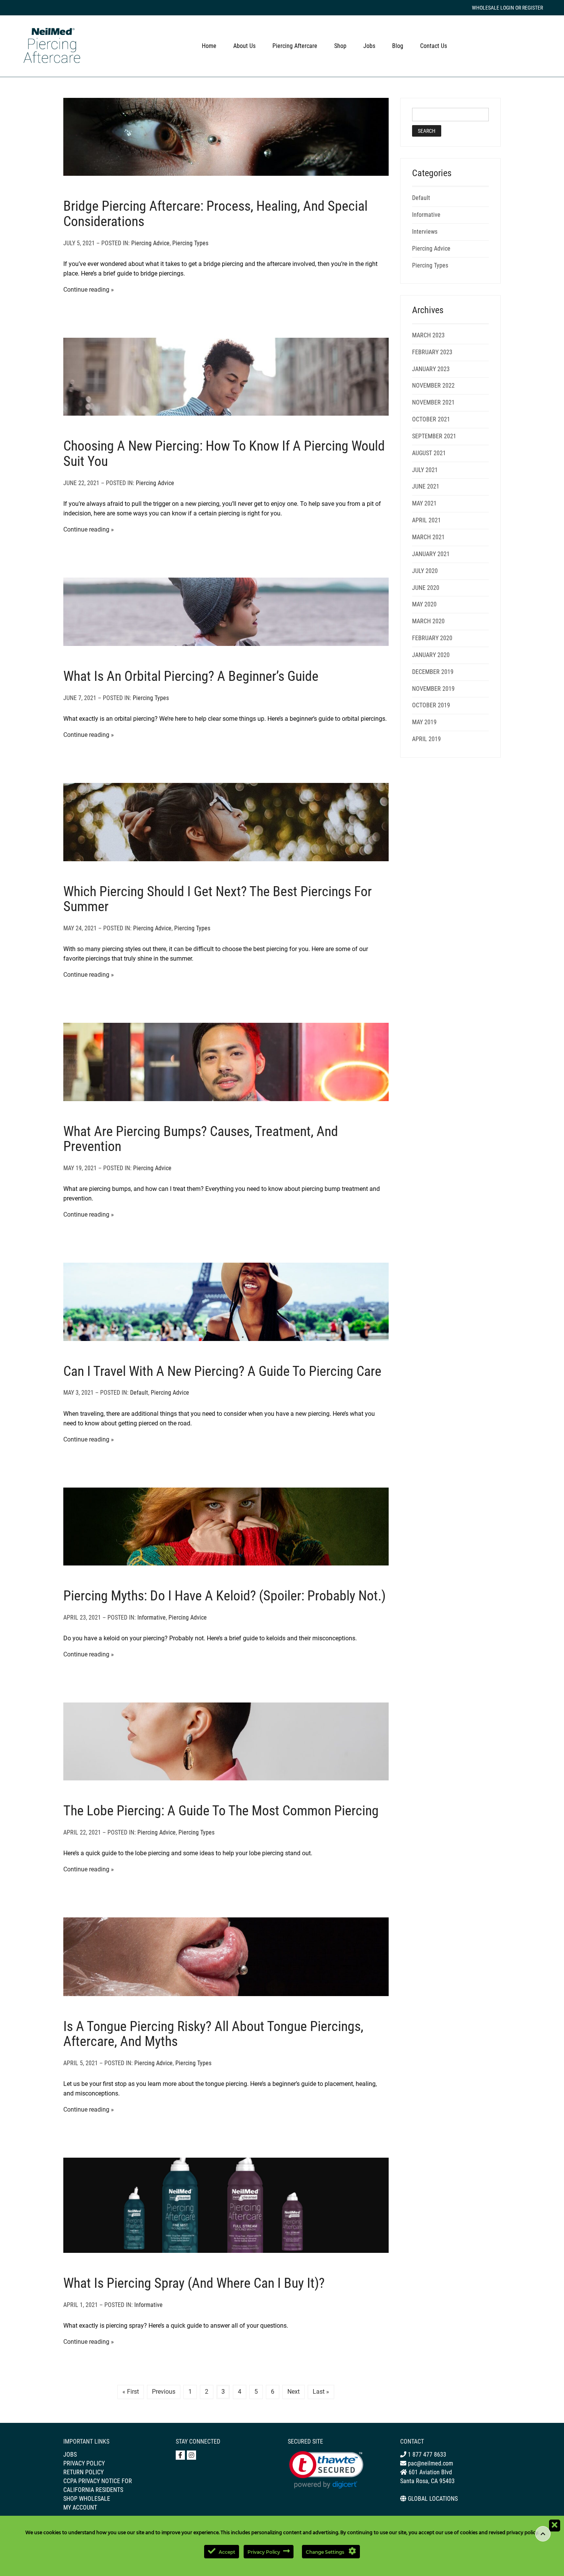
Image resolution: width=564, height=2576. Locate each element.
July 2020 (425, 571)
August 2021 (429, 453)
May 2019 (424, 722)
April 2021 (426, 520)
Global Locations (433, 2499)
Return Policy (83, 2472)
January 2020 (431, 655)
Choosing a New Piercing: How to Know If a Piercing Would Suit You (224, 454)
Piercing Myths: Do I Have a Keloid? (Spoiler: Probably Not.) (224, 1596)
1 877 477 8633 (426, 2455)
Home (209, 46)
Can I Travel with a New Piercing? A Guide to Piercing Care (222, 1371)
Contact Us (434, 46)
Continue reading (86, 290)
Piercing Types (190, 243)
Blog (398, 46)
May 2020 (424, 604)
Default (139, 1393)
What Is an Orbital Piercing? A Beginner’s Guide (191, 676)
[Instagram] (191, 2455)
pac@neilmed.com (430, 2463)
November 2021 (433, 402)
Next (294, 2392)
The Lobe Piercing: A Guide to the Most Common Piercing (221, 1811)
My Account (80, 2507)
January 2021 (431, 554)
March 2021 (428, 537)
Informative (152, 1617)
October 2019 (431, 705)
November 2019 (433, 689)
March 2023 (428, 335)
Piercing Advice (150, 243)
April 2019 (426, 739)
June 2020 (426, 588)
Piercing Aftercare (295, 46)
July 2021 (425, 470)
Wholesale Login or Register (507, 8)
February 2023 (432, 352)
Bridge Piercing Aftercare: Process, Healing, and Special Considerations (215, 214)
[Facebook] (180, 2455)
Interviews (425, 232)
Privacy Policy (84, 2463)
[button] (326, 2470)
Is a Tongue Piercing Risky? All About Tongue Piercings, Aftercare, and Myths (213, 2034)
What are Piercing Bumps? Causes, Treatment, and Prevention (201, 1139)
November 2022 (433, 386)
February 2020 (432, 638)
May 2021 (424, 503)
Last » (321, 2392)
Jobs (369, 46)
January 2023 (431, 369)
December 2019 (433, 672)
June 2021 (426, 486)
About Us (244, 46)
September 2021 (434, 436)
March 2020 (428, 621)
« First (131, 2392)
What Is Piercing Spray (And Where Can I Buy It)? (194, 2283)
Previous (164, 2392)
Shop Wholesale (87, 2499)
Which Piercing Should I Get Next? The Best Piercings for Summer (218, 899)
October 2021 (431, 419)
